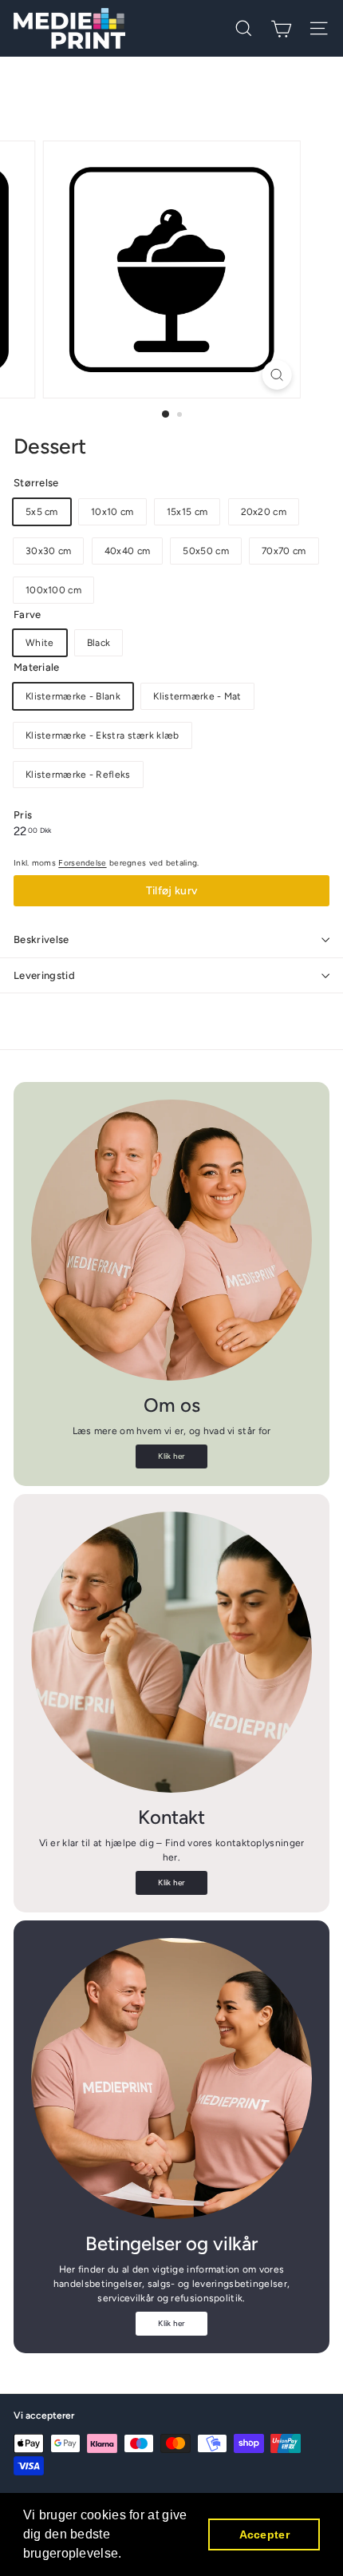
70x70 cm (284, 551)
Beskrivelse (41, 939)
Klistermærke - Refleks (78, 775)
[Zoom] (276, 375)
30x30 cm (48, 551)
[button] (128, 2555)
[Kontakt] (171, 1652)
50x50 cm (205, 551)
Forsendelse (82, 863)
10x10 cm (112, 512)
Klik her (171, 1456)
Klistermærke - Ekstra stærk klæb (103, 735)
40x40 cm (127, 551)
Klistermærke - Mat (197, 696)
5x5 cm (42, 512)
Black (99, 643)
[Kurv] (281, 29)
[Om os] (171, 1240)
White (40, 643)
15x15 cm (187, 512)
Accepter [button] (264, 2534)
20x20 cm (264, 512)
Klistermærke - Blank (73, 696)
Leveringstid (44, 975)
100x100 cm (53, 590)
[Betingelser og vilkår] (171, 2079)
